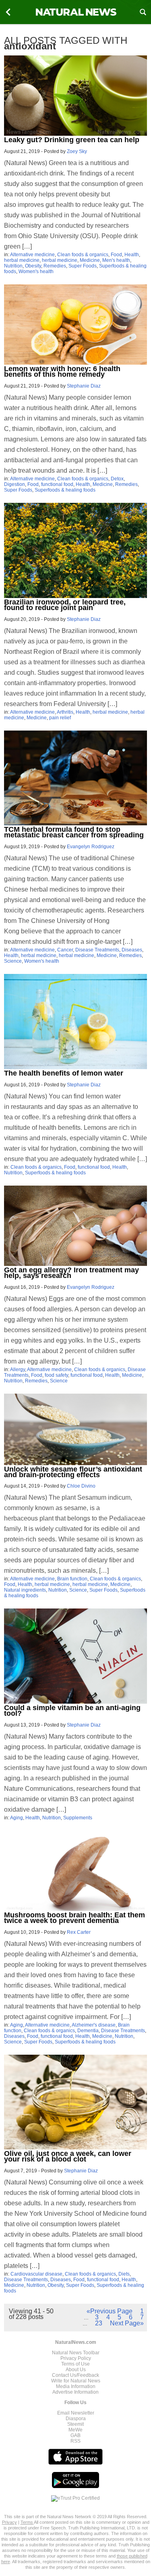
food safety (56, 1375)
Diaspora (76, 2419)
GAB (75, 2435)
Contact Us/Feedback (75, 2375)
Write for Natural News (76, 2381)
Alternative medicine (32, 255)
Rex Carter (79, 1932)
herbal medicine (22, 260)
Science (13, 961)
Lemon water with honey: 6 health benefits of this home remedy (62, 371)
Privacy (9, 2522)
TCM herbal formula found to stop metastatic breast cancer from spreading (74, 832)
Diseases (132, 950)
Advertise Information (75, 2392)
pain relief (60, 718)
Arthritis (65, 712)
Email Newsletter (76, 2413)
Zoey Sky (77, 151)
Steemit (75, 2424)
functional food (57, 484)
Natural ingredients (25, 1590)
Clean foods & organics (83, 255)
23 (99, 2323)
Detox (117, 479)
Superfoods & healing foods (65, 490)
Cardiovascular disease (36, 2274)
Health (132, 255)
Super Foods (83, 266)
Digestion (14, 484)
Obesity (33, 266)
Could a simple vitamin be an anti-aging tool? (72, 1711)
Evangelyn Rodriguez (91, 847)
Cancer (65, 950)
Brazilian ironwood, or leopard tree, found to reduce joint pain (65, 605)
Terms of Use (75, 2364)
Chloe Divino (81, 1486)
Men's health (116, 260)
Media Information (76, 2386)
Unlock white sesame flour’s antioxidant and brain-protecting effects (73, 1472)
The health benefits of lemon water (64, 1073)
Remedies (55, 266)
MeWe (75, 2430)
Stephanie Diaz (84, 386)
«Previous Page (110, 2311)
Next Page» (127, 2323)
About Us (76, 2370)
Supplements (78, 1818)
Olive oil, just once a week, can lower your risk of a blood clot (68, 2156)
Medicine (90, 260)
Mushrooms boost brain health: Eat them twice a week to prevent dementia (74, 1918)
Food (116, 255)
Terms (27, 2522)
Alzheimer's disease (94, 2025)
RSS (75, 2441)
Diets (124, 2274)
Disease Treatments (97, 950)
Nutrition (13, 266)
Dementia (88, 2031)
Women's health (36, 271)
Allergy (18, 1370)
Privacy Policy (76, 2358)
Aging (17, 1818)
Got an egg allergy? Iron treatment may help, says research (71, 1273)
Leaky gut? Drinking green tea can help (72, 140)
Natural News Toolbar (76, 2353)
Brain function (72, 1579)
